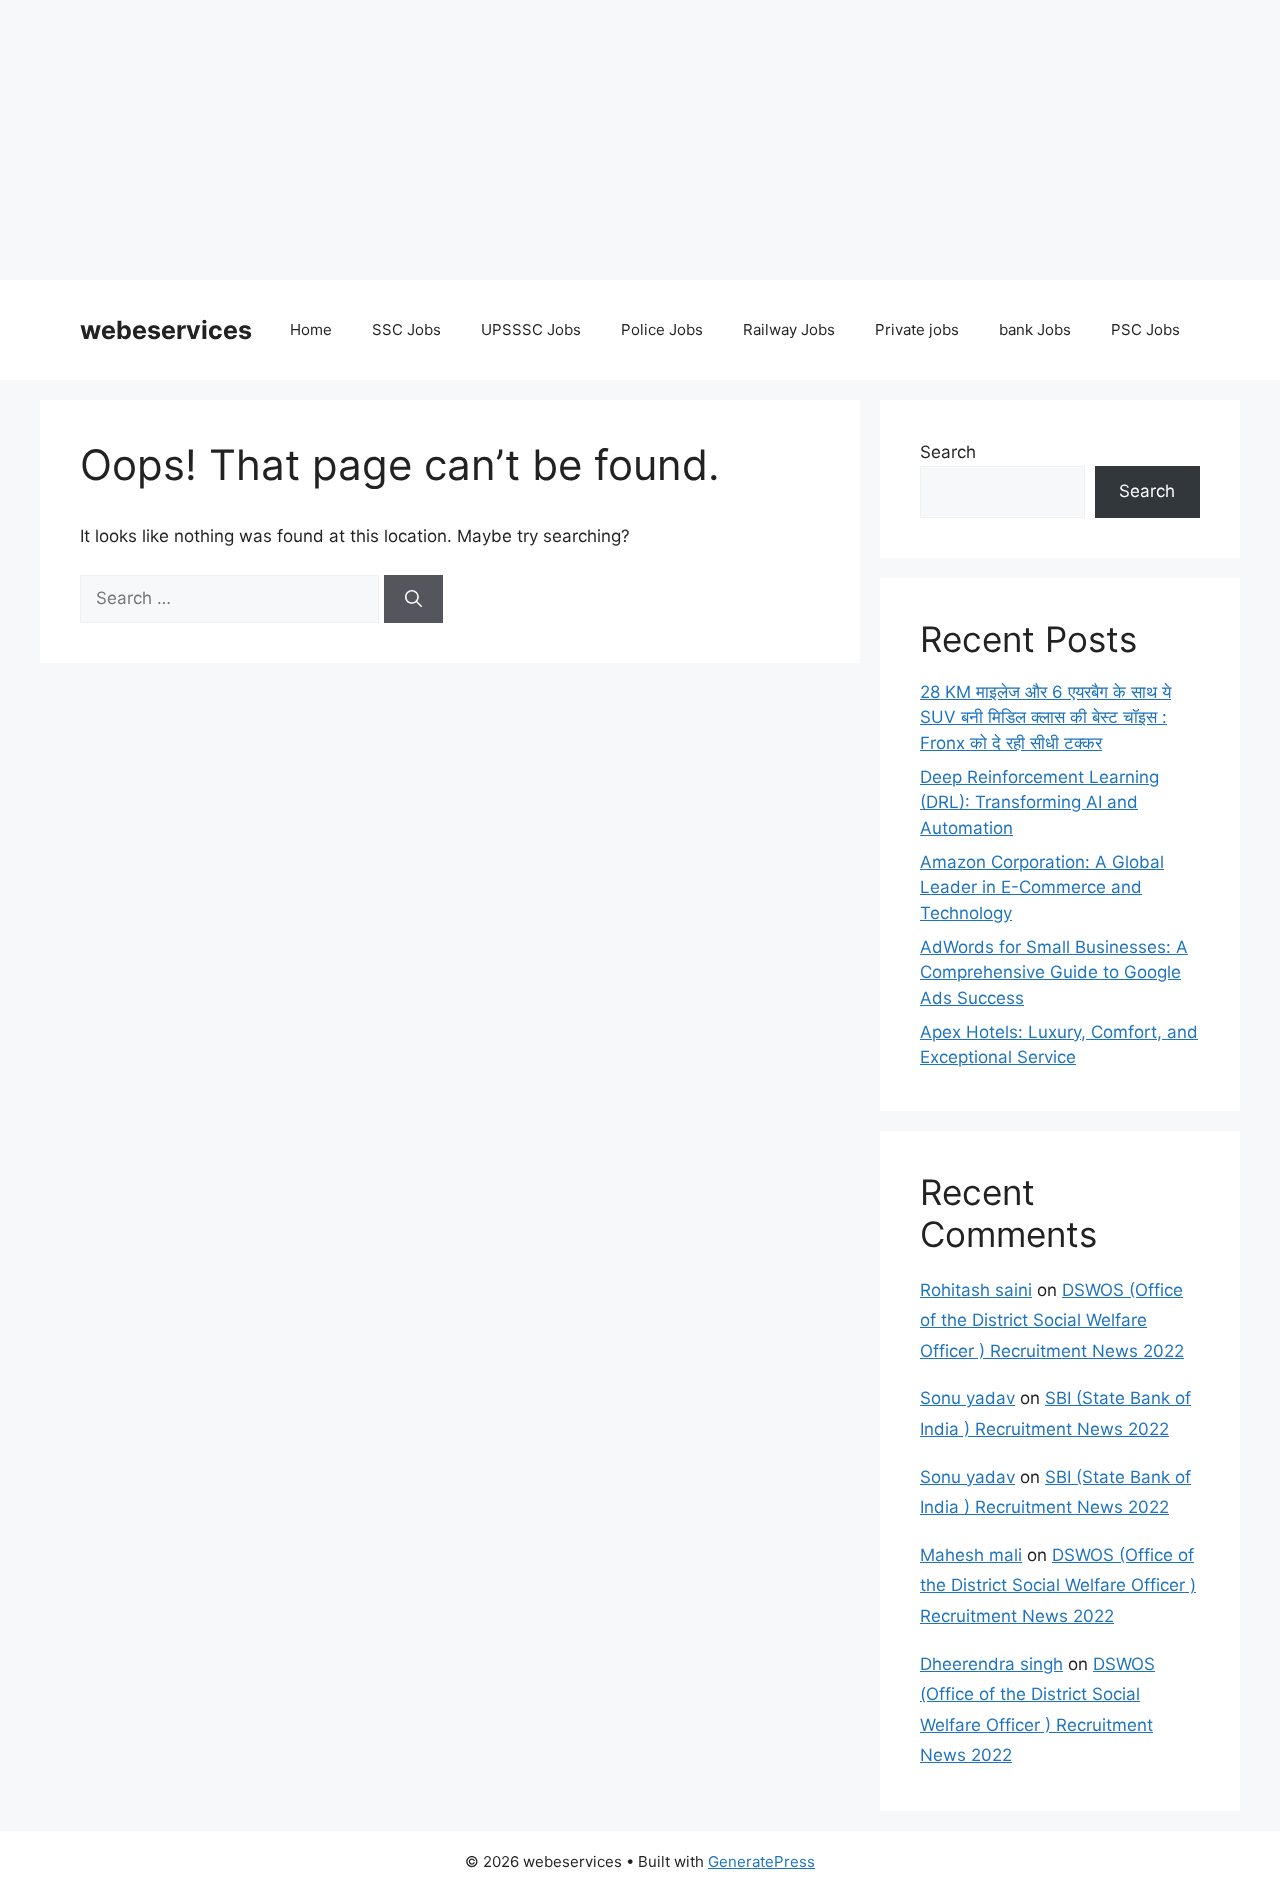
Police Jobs (662, 329)
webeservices (166, 330)
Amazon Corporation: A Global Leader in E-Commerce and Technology (1042, 887)
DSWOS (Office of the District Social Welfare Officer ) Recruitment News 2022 (1052, 1320)
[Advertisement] (600, 140)
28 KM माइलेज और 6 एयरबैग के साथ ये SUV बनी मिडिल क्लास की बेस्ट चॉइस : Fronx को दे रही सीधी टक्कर (1045, 717)
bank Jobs (1035, 329)
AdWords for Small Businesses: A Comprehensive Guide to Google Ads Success (1054, 972)
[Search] (413, 599)
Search (948, 452)
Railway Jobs (789, 329)
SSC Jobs (406, 329)
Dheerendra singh (991, 1664)
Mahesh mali (971, 1555)
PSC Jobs (1145, 329)
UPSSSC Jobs (531, 329)
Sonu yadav (967, 1398)
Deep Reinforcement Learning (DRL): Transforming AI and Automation (1039, 802)
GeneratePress (761, 1861)
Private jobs (917, 329)
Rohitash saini (976, 1290)
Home (311, 329)
